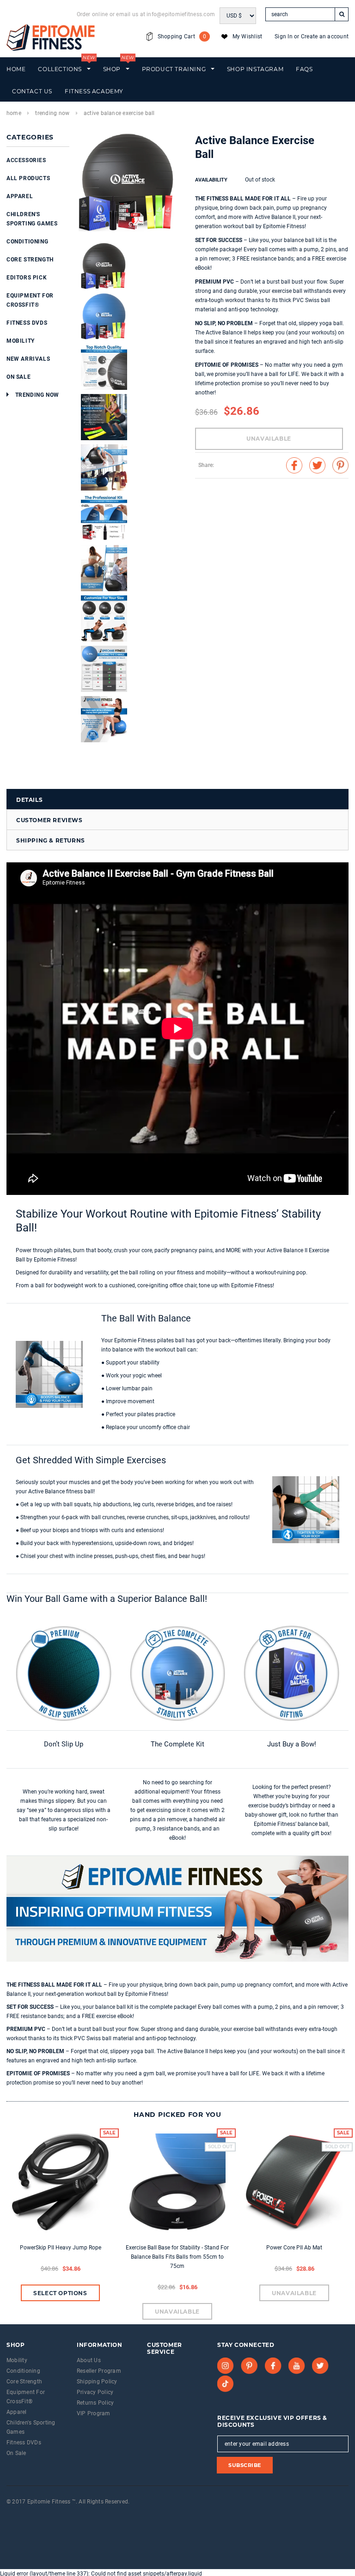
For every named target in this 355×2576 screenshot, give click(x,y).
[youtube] (297, 2366)
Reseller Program (99, 2371)
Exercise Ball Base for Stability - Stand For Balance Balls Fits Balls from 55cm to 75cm (177, 2257)
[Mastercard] (30, 2514)
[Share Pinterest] (340, 465)
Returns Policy (95, 2403)
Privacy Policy (95, 2392)
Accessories (26, 160)
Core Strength (30, 260)
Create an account (325, 36)
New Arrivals (28, 359)
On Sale (18, 377)
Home (14, 113)
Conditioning (27, 242)
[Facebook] (273, 2366)
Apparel (20, 196)
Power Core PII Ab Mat (294, 2248)
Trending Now (52, 113)
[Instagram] (226, 2366)
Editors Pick (27, 278)
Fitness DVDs (27, 323)
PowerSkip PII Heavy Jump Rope (61, 2248)
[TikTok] (226, 2384)
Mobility (21, 341)
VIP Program (94, 2413)
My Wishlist (248, 36)
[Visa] (7, 2514)
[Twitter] (320, 2366)
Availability (211, 180)
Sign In (284, 36)
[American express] (18, 2514)
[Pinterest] (249, 2366)
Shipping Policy (97, 2382)
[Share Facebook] (294, 465)
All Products (28, 178)
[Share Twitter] (317, 465)
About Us (89, 2360)
